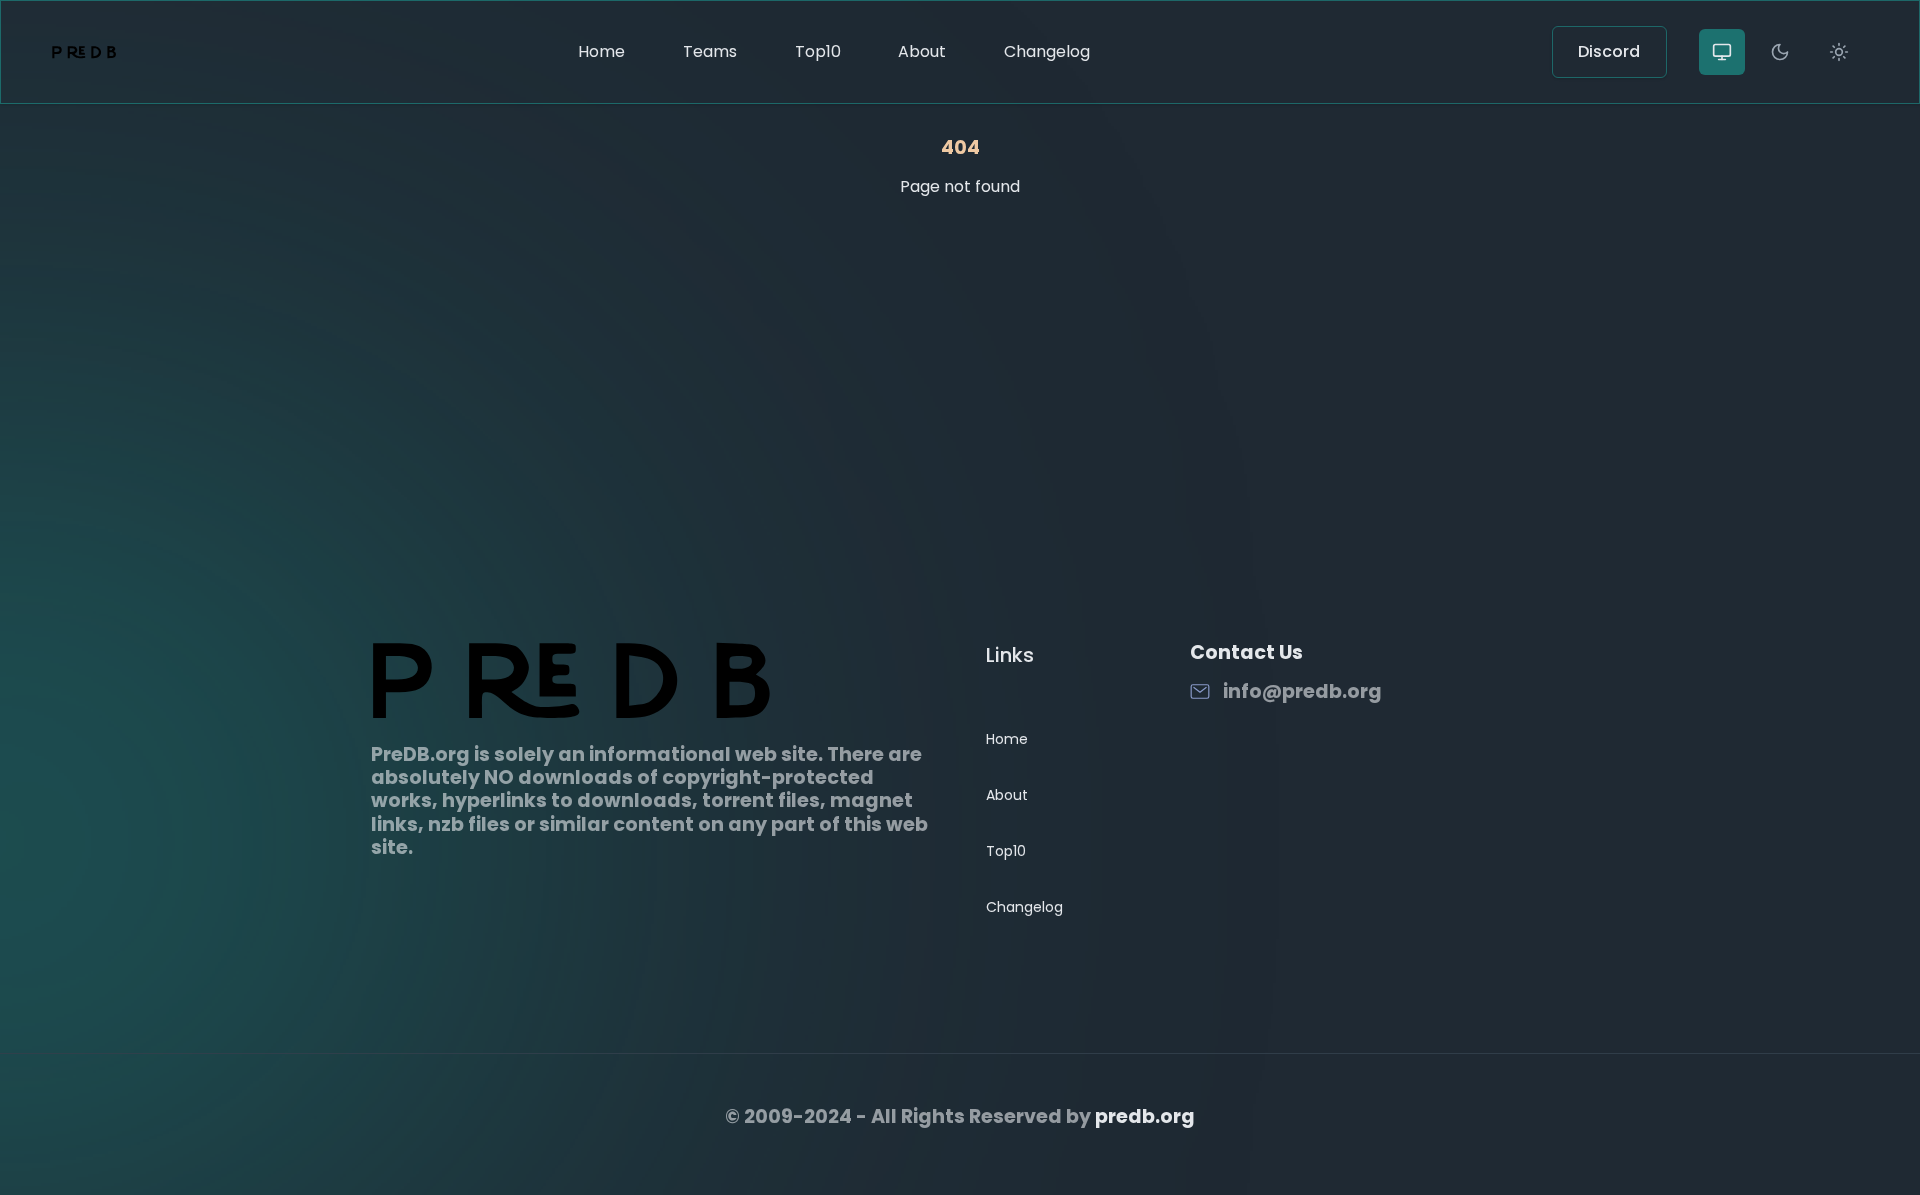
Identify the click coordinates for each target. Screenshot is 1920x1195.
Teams (710, 51)
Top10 (818, 51)
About (922, 51)
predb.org (1145, 1116)
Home (601, 51)
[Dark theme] (1780, 52)
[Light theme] (1839, 52)
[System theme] (1722, 52)
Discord (1609, 51)
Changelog (1047, 51)
